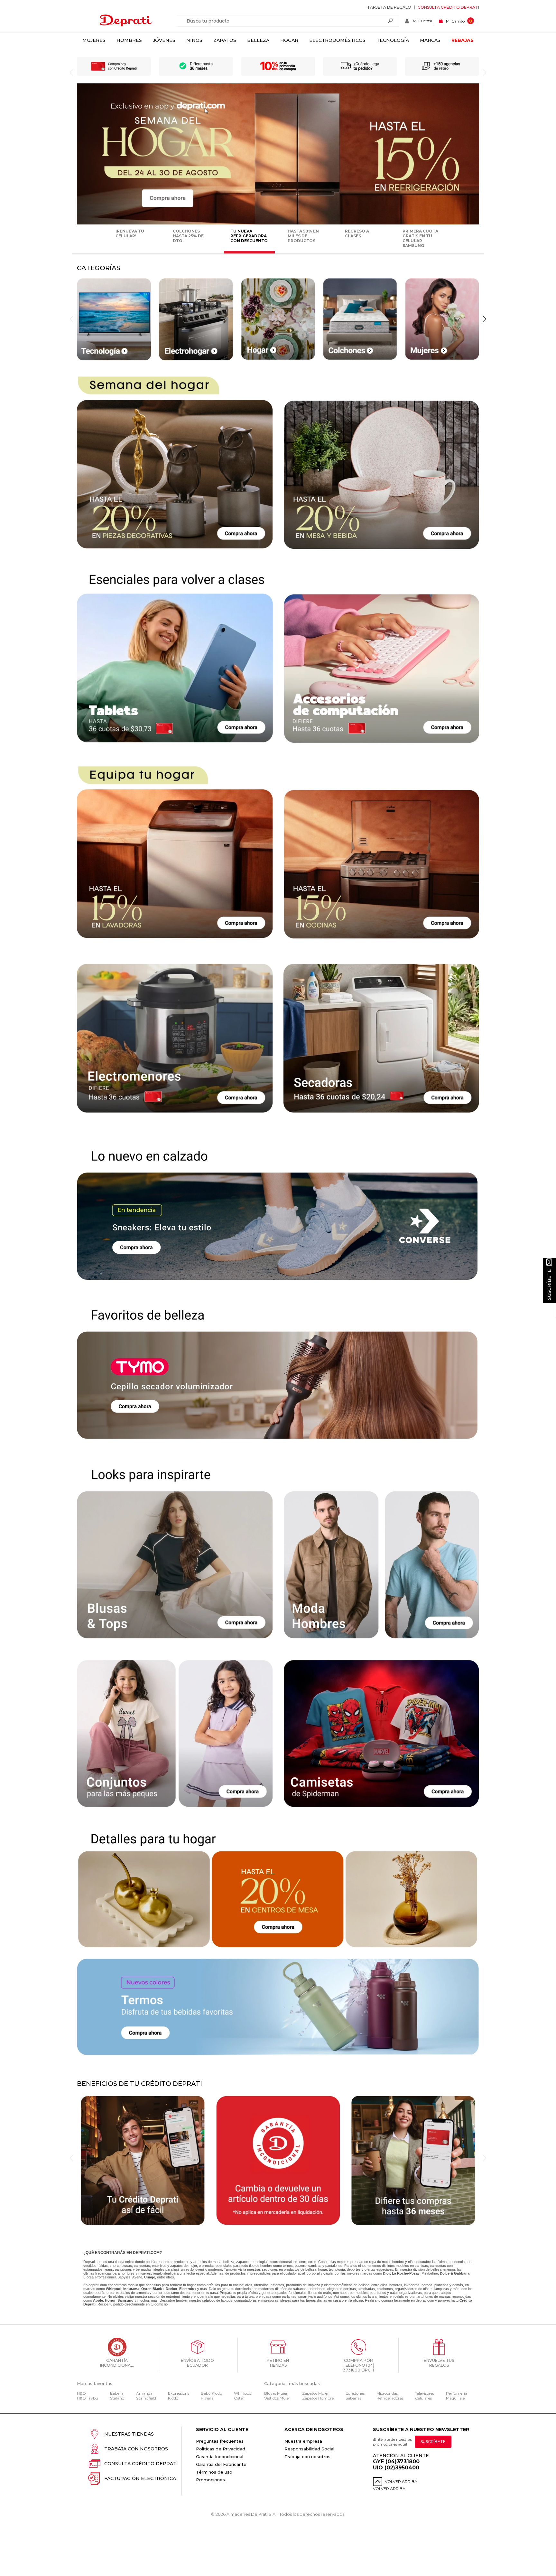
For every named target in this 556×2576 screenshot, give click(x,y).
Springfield (146, 2398)
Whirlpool (243, 2393)
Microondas (387, 2393)
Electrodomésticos (337, 40)
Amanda (144, 2393)
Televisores (425, 2393)
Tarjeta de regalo (389, 7)
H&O (81, 2393)
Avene (137, 2277)
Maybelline (430, 2273)
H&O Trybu (88, 2398)
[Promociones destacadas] (278, 223)
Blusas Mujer (276, 2393)
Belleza (258, 40)
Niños (194, 40)
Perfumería (457, 2393)
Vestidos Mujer (277, 2398)
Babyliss (124, 2277)
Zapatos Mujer (315, 2393)
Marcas (430, 40)
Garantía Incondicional (220, 2457)
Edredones (355, 2393)
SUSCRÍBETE (433, 2442)
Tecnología (393, 40)
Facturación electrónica (140, 2478)
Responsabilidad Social (309, 2449)
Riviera (207, 2398)
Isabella (117, 2393)
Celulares (423, 2398)
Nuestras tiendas (129, 2434)
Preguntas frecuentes (220, 2441)
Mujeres (94, 40)
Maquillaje (455, 2398)
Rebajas (463, 40)
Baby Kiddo (211, 2393)
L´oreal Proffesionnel (99, 2277)
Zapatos (225, 40)
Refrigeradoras (390, 2398)
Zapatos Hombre (318, 2398)
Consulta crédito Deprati (448, 7)
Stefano (117, 2398)
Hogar (289, 40)
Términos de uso (214, 2472)
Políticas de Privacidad (221, 2449)
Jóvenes (164, 40)
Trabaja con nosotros (136, 2449)
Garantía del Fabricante (221, 2464)
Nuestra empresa (303, 2441)
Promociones (210, 2480)
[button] (485, 319)
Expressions (179, 2393)
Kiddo (173, 2398)
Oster (239, 2398)
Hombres (129, 40)
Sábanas (353, 2398)
